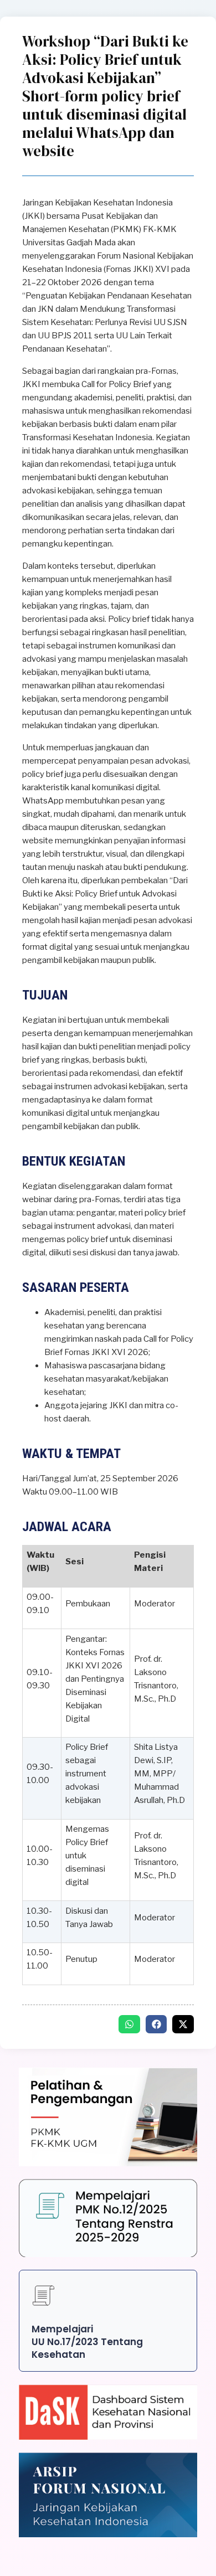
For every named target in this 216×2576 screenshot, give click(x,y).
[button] (129, 2024)
